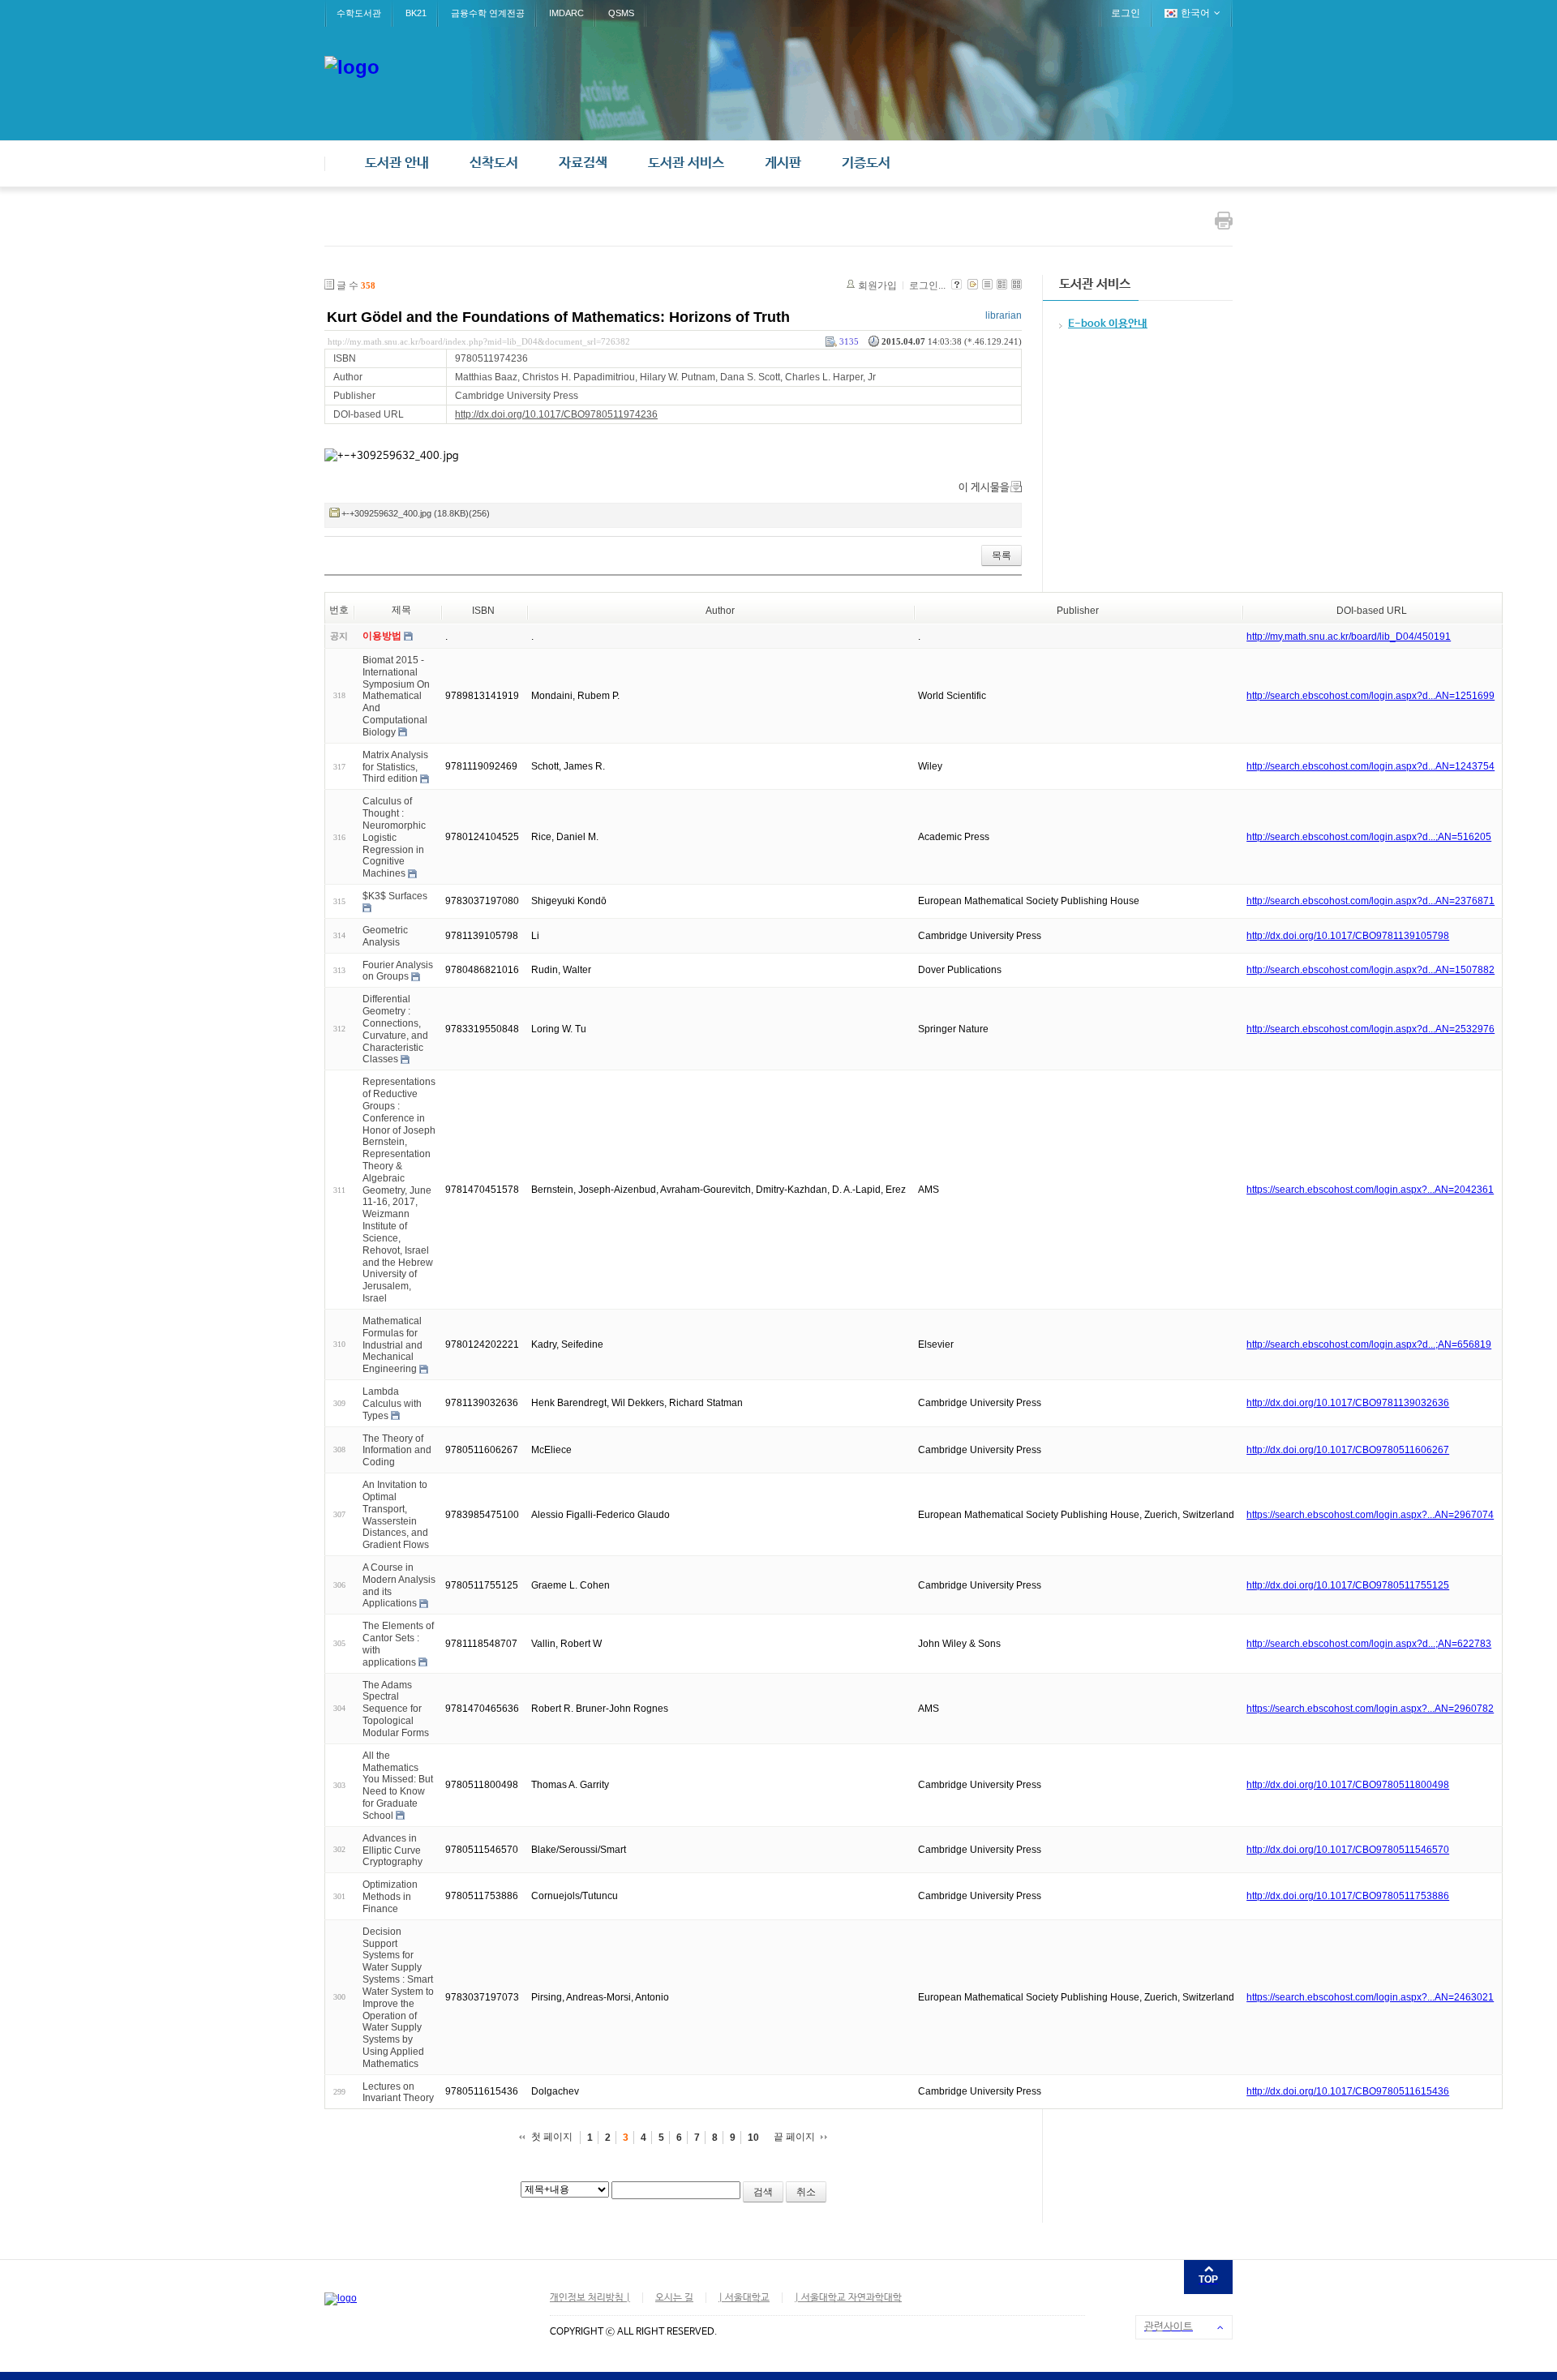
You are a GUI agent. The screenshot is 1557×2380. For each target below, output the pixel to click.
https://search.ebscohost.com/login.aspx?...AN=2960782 (1370, 1709)
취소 (806, 2192)
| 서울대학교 (744, 2298)
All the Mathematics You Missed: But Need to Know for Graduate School (398, 1786)
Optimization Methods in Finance (390, 1897)
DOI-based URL (1372, 611)
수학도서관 (359, 13)
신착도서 (494, 163)
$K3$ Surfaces (395, 896)
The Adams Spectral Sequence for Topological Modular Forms (396, 1708)
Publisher (1078, 611)
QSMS (621, 13)
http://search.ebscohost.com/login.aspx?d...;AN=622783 (1369, 1644)
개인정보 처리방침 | (590, 2298)
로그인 (1126, 13)
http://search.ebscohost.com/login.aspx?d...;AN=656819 (1369, 1344)
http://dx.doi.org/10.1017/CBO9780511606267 (1348, 1450)
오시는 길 (674, 2298)
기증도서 (866, 163)
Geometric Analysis (385, 936)
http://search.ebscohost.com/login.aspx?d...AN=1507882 (1370, 970)
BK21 (416, 13)
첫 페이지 (552, 2137)
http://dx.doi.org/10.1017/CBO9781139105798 (1348, 936)
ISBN (483, 611)
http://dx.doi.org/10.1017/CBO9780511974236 (556, 414)
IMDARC (566, 13)
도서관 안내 (397, 163)
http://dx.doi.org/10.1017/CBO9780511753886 (1348, 1896)
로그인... (927, 285)
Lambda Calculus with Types (392, 1404)
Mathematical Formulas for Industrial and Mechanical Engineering (392, 1345)
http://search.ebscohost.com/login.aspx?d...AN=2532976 (1370, 1029)
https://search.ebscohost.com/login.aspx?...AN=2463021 (1370, 1997)
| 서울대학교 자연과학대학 (848, 2298)
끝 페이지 (794, 2137)
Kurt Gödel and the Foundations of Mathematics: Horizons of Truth (558, 317)
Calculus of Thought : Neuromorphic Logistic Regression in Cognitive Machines (394, 837)
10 (753, 2138)
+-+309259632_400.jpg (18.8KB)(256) (416, 513)
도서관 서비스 (686, 163)
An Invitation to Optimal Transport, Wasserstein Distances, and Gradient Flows (396, 1515)
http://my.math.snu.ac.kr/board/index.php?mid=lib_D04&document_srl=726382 (479, 341)
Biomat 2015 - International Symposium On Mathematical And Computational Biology (396, 696)
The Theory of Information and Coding (397, 1450)
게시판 (783, 163)
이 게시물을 (984, 488)
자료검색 (583, 163)
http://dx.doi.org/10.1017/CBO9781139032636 (1348, 1403)
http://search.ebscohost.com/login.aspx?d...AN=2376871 (1370, 901)
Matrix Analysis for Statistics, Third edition (395, 767)
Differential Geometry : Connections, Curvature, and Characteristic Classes (395, 1029)
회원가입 (877, 285)
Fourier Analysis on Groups (398, 970)
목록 (1002, 555)
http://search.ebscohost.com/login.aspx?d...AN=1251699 (1370, 696)
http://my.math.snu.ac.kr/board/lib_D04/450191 (1349, 637)
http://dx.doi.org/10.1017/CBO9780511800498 (1348, 1785)
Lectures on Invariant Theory (398, 2092)
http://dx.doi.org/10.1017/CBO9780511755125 (1348, 1585)
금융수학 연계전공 (488, 13)
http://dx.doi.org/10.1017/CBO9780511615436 (1348, 2091)
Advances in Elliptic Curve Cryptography (392, 1850)
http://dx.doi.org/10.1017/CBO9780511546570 (1348, 1850)
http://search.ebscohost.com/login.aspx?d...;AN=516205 (1369, 837)
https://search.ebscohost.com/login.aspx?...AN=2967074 (1370, 1515)
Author (720, 611)
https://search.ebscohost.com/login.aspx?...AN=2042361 (1370, 1190)
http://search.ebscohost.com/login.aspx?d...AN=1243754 (1370, 766)
